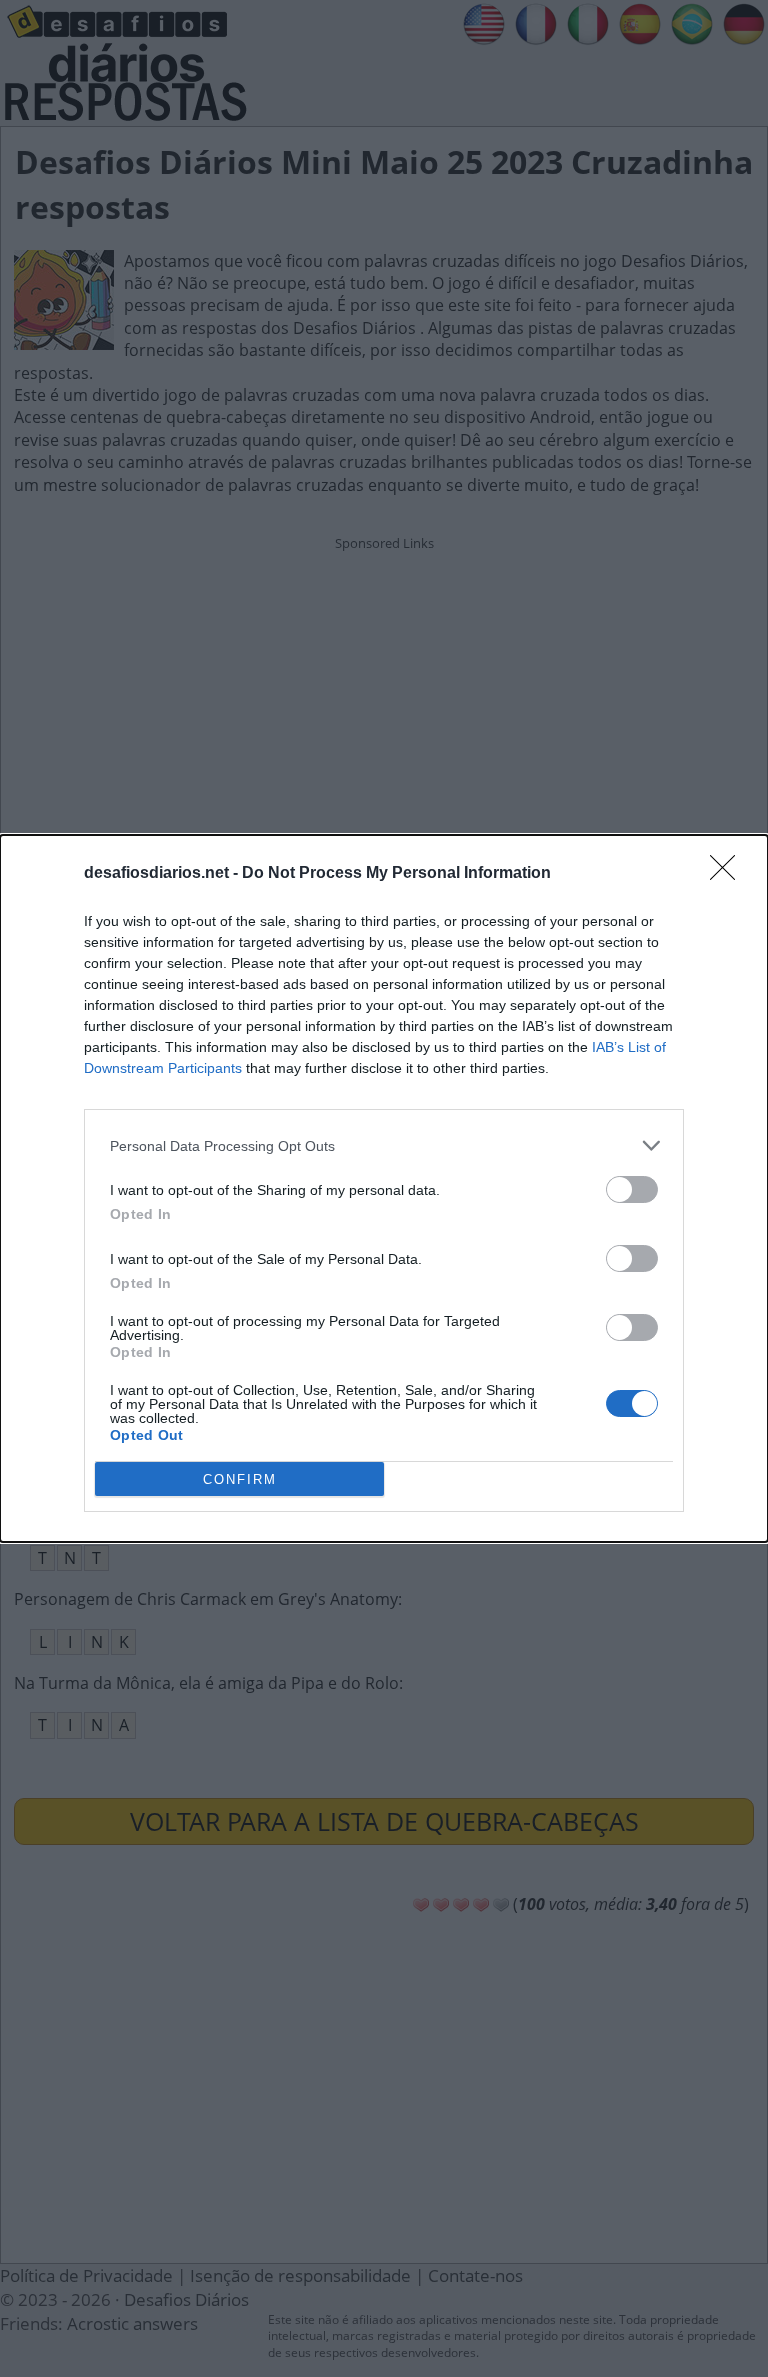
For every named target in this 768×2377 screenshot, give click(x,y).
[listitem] (384, 1145)
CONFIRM (240, 1479)
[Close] (729, 874)
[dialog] (384, 1188)
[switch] (632, 1189)
